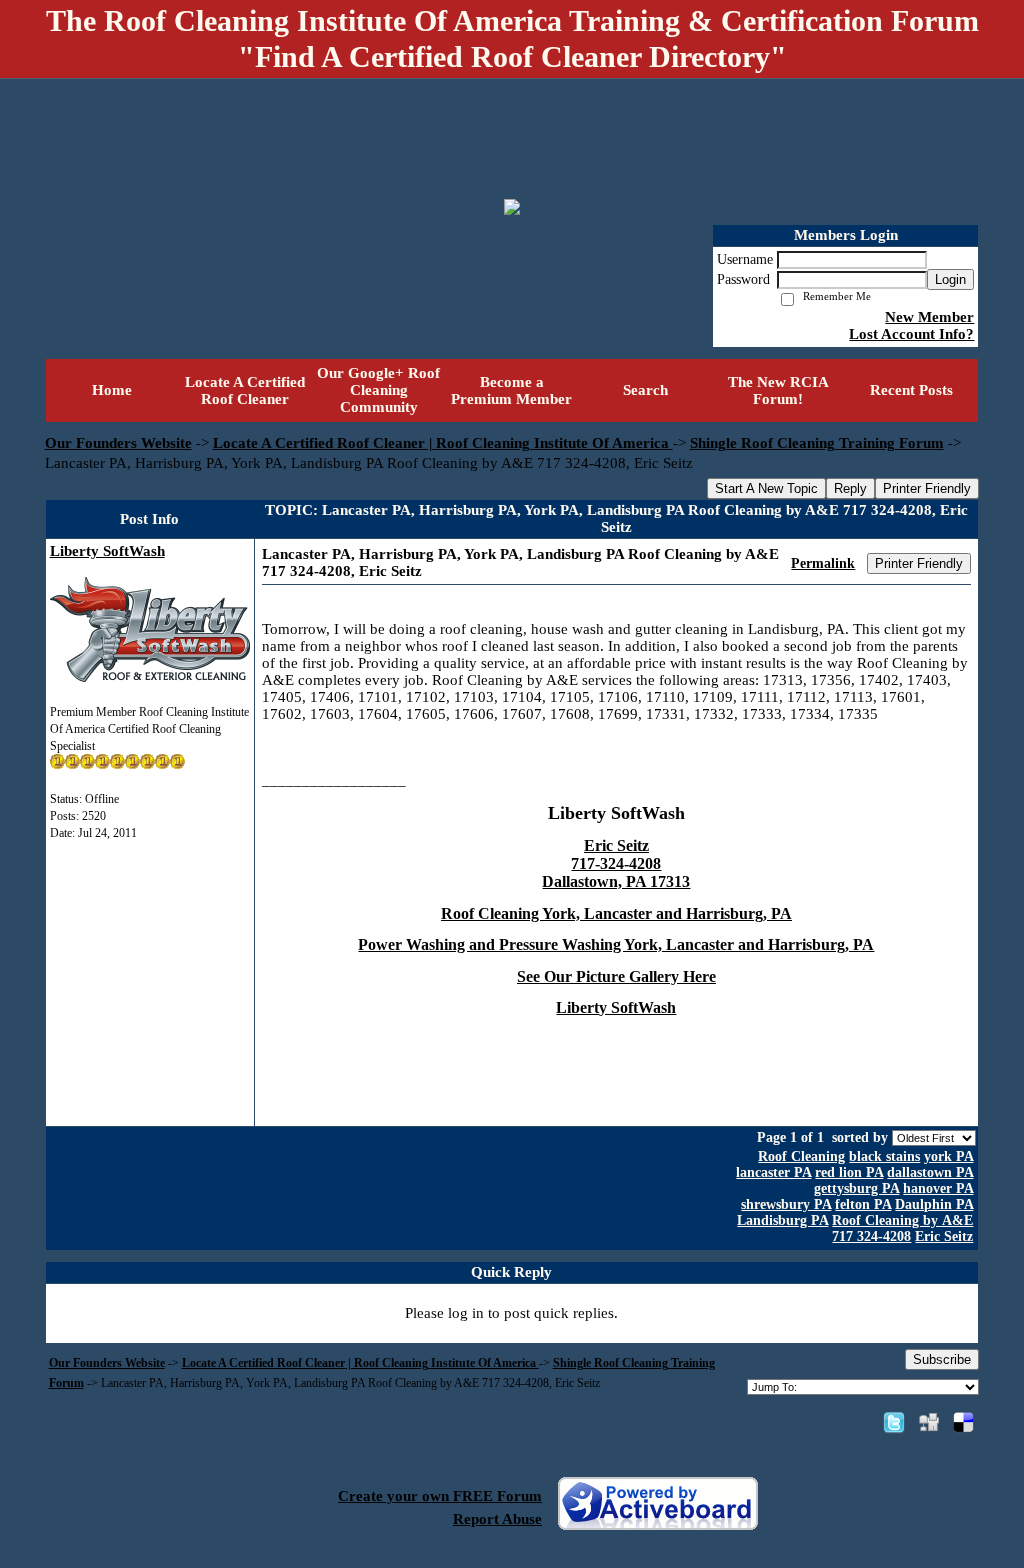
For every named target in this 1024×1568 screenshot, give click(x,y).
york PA (948, 1156)
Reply (850, 488)
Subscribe (942, 1359)
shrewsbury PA (786, 1204)
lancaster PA (773, 1172)
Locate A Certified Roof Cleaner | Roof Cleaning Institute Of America (443, 443)
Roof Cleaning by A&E (902, 1220)
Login (950, 279)
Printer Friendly (927, 488)
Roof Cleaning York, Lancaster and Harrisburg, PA (616, 913)
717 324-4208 (871, 1236)
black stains (884, 1156)
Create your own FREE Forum (440, 1496)
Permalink (823, 563)
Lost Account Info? (911, 334)
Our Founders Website (118, 443)
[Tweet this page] (894, 1422)
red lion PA (849, 1172)
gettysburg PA (856, 1188)
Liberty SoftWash (107, 551)
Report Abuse (497, 1519)
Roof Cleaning (801, 1156)
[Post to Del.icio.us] (963, 1422)
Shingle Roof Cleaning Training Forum (817, 443)
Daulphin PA (934, 1204)
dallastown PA (930, 1172)
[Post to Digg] (929, 1422)
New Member (929, 317)
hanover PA (938, 1188)
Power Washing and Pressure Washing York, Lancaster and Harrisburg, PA (616, 944)
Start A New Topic (766, 488)
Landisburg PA (782, 1220)
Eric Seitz (944, 1236)
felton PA (863, 1204)
